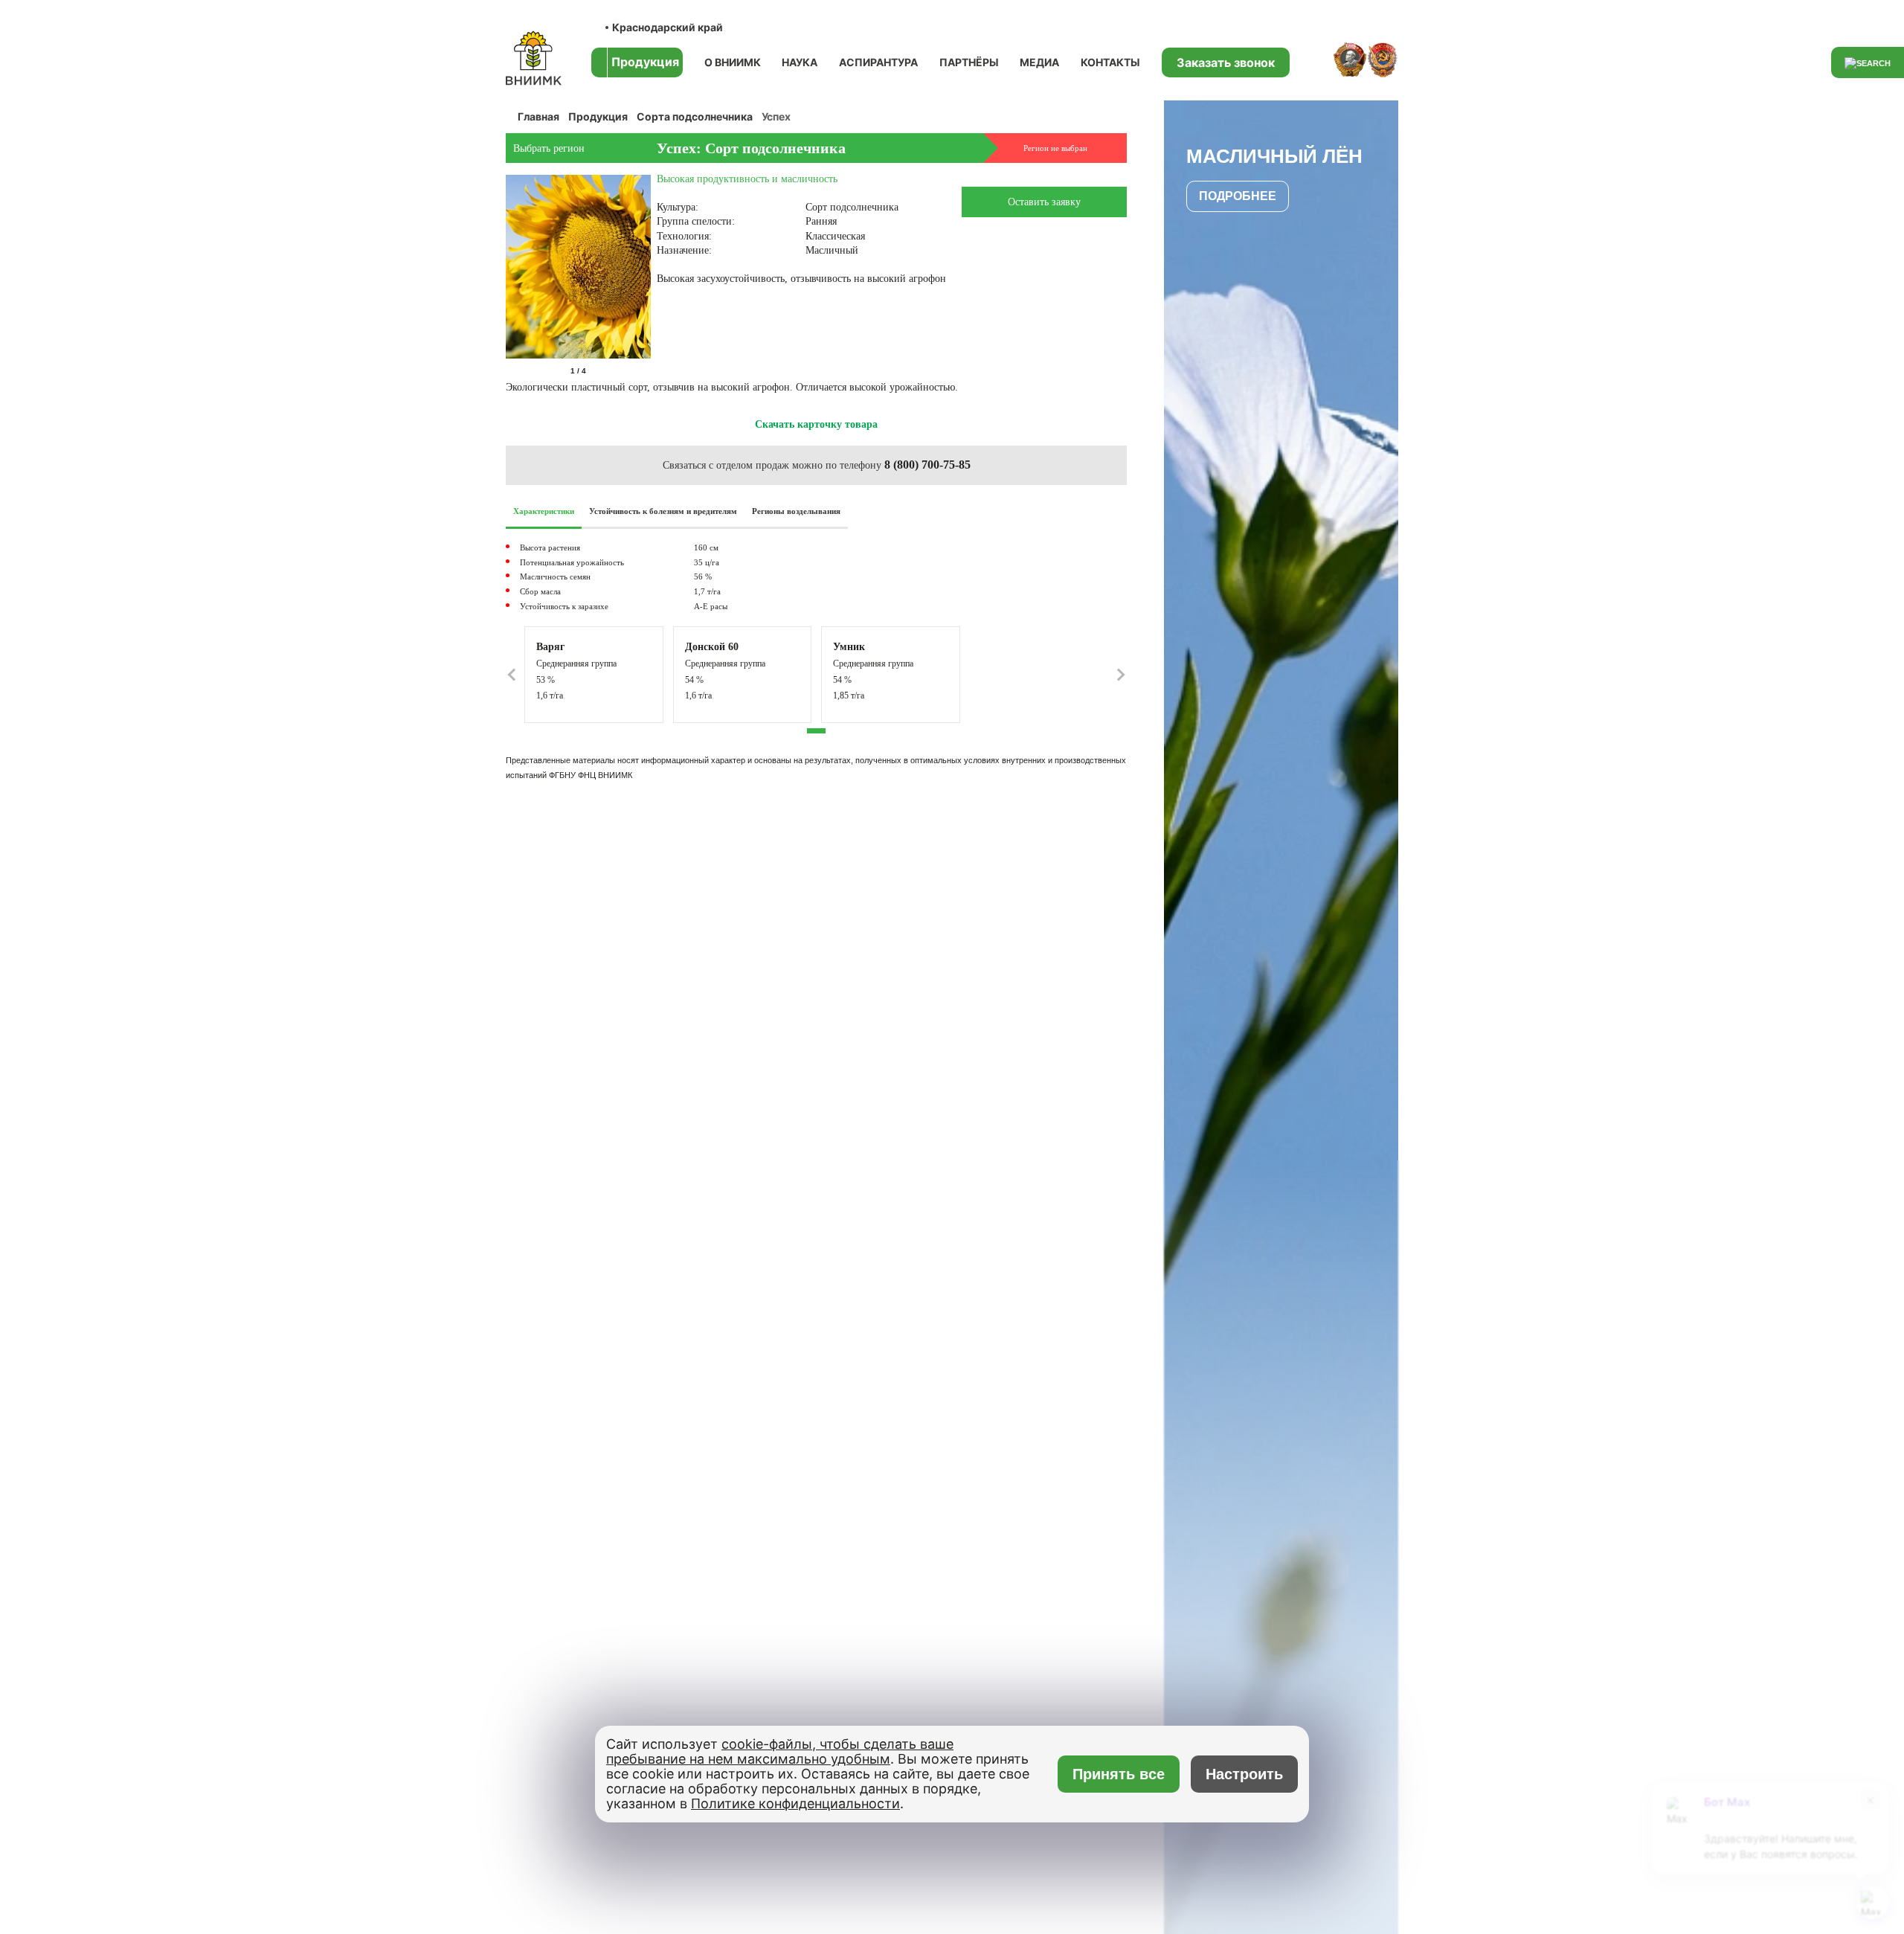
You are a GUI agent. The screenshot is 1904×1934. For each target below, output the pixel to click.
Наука (800, 62)
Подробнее (1238, 196)
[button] (648, 371)
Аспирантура (878, 62)
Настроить (1244, 1774)
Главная (538, 116)
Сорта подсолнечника (695, 116)
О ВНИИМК (733, 62)
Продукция (598, 116)
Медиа (1039, 62)
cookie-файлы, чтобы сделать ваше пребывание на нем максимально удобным (780, 1751)
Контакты (1110, 62)
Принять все (1119, 1774)
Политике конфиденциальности (795, 1803)
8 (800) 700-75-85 (927, 465)
